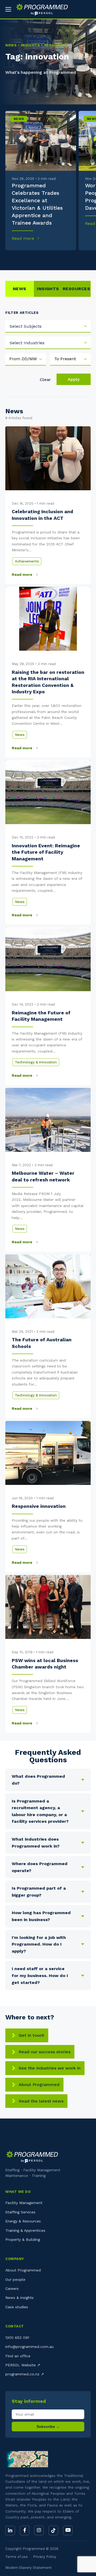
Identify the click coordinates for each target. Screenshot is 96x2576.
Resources (76, 289)
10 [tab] (80, 258)
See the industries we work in (50, 2068)
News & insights (19, 2298)
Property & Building (23, 2239)
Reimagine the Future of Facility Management (41, 1016)
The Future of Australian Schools (42, 1343)
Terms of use (17, 2557)
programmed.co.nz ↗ (25, 2374)
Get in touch (31, 2035)
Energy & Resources (23, 2221)
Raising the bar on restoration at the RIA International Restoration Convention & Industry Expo (48, 682)
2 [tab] (16, 258)
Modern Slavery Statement (29, 2568)
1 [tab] (8, 258)
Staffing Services (20, 2212)
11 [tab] (88, 258)
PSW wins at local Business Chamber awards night (45, 1664)
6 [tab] (48, 258)
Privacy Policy (45, 2557)
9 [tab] (72, 258)
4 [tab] (32, 258)
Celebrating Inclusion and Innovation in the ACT (42, 515)
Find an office (18, 2356)
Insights (48, 289)
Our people (15, 2279)
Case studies (17, 2307)
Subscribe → (48, 2427)
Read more (24, 238)
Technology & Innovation (36, 1062)
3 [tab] (24, 258)
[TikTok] (53, 2530)
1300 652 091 (17, 2338)
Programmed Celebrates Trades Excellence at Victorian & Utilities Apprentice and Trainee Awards (37, 204)
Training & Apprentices (25, 2230)
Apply (74, 379)
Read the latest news (41, 2101)
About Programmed (39, 2085)
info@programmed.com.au (29, 2347)
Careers (12, 2289)
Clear (45, 380)
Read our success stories (45, 2052)
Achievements (27, 561)
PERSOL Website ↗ (23, 2365)
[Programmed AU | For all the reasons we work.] (40, 9)
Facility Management (24, 2203)
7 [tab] (56, 258)
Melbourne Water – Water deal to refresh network (43, 1176)
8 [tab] (64, 258)
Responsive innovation (39, 1506)
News (19, 119)
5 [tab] (40, 258)
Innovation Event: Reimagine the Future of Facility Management (46, 852)
